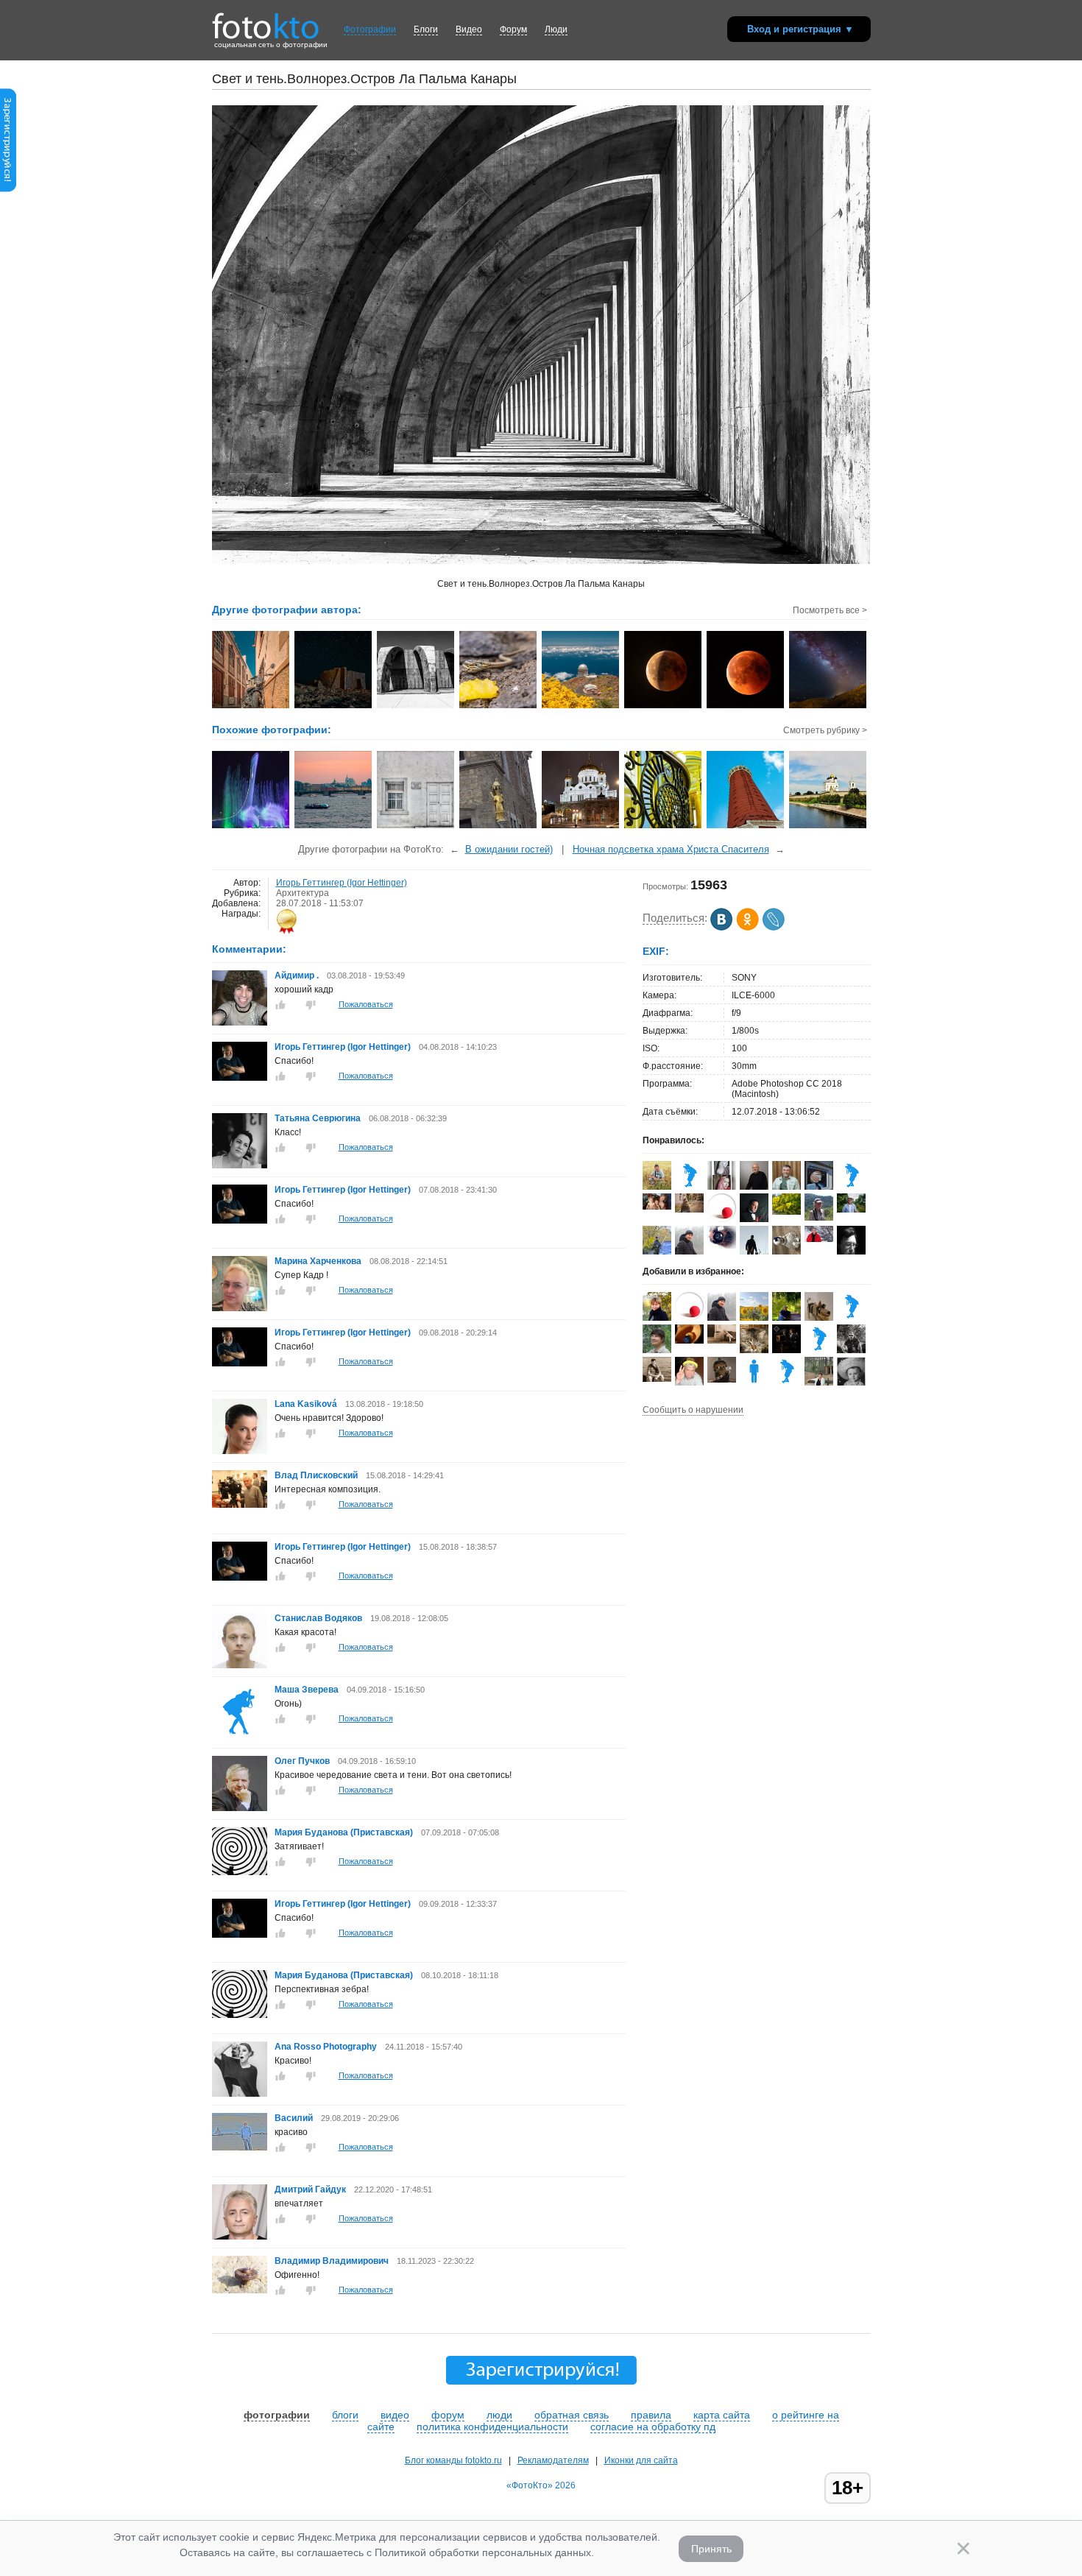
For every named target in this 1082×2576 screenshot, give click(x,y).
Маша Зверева (307, 1690)
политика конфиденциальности (492, 2427)
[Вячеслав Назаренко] (786, 1187)
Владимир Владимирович (332, 2261)
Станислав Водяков (318, 1618)
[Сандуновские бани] (664, 827)
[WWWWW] (499, 827)
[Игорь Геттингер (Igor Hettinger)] (240, 1078)
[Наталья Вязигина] (722, 1246)
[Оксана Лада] (754, 1350)
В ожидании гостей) (509, 849)
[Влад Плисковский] (240, 1505)
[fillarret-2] (819, 1239)
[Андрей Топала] (851, 1318)
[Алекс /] (722, 1341)
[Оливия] (754, 1383)
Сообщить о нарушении (693, 1410)
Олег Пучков (302, 1761)
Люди (556, 29)
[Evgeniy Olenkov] (689, 1187)
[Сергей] (722, 1380)
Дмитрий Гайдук (311, 2189)
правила (651, 2415)
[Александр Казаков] (851, 1187)
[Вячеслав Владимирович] (851, 1210)
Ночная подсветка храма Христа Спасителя (671, 849)
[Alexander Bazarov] (819, 1350)
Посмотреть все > (830, 610)
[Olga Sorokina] (689, 1210)
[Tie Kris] (722, 1187)
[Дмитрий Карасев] (657, 1187)
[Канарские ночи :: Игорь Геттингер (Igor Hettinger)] (334, 707)
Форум (513, 29)
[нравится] (280, 1005)
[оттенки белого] (416, 827)
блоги (345, 2415)
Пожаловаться (366, 1004)
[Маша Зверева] (240, 1737)
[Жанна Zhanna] (786, 1252)
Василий (295, 2118)
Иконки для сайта (641, 2460)
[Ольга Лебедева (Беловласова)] (786, 1212)
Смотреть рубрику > (825, 730)
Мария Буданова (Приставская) (344, 1832)
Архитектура (303, 893)
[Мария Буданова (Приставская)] (240, 1872)
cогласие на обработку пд (653, 2427)
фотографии (277, 2415)
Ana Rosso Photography (326, 2047)
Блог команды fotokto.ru (453, 2460)
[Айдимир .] (240, 1023)
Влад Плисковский (316, 1475)
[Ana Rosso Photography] (240, 2094)
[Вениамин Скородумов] (722, 1219)
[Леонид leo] (786, 1383)
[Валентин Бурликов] (689, 1252)
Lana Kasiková (306, 1404)
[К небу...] (746, 827)
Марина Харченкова (318, 1261)
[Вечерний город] (334, 827)
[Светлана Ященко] (657, 1207)
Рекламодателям (553, 2460)
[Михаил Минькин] (657, 1379)
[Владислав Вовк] (786, 1350)
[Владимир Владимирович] (240, 2290)
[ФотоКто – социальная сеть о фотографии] (266, 21)
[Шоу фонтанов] (251, 827)
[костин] (689, 1341)
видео (395, 2415)
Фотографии (370, 29)
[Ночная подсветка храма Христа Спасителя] (581, 827)
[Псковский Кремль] (828, 827)
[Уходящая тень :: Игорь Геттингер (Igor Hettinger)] (664, 707)
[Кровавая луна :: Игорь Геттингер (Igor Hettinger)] (746, 707)
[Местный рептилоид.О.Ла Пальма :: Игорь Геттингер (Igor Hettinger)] (499, 707)
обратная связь (572, 2415)
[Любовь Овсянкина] (819, 1218)
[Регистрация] (8, 189)
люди (499, 2415)
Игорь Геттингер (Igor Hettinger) (342, 883)
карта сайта (722, 2415)
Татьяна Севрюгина (318, 1118)
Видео (469, 29)
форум (448, 2415)
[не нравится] (311, 1005)
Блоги (426, 29)
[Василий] (240, 2148)
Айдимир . (297, 975)
